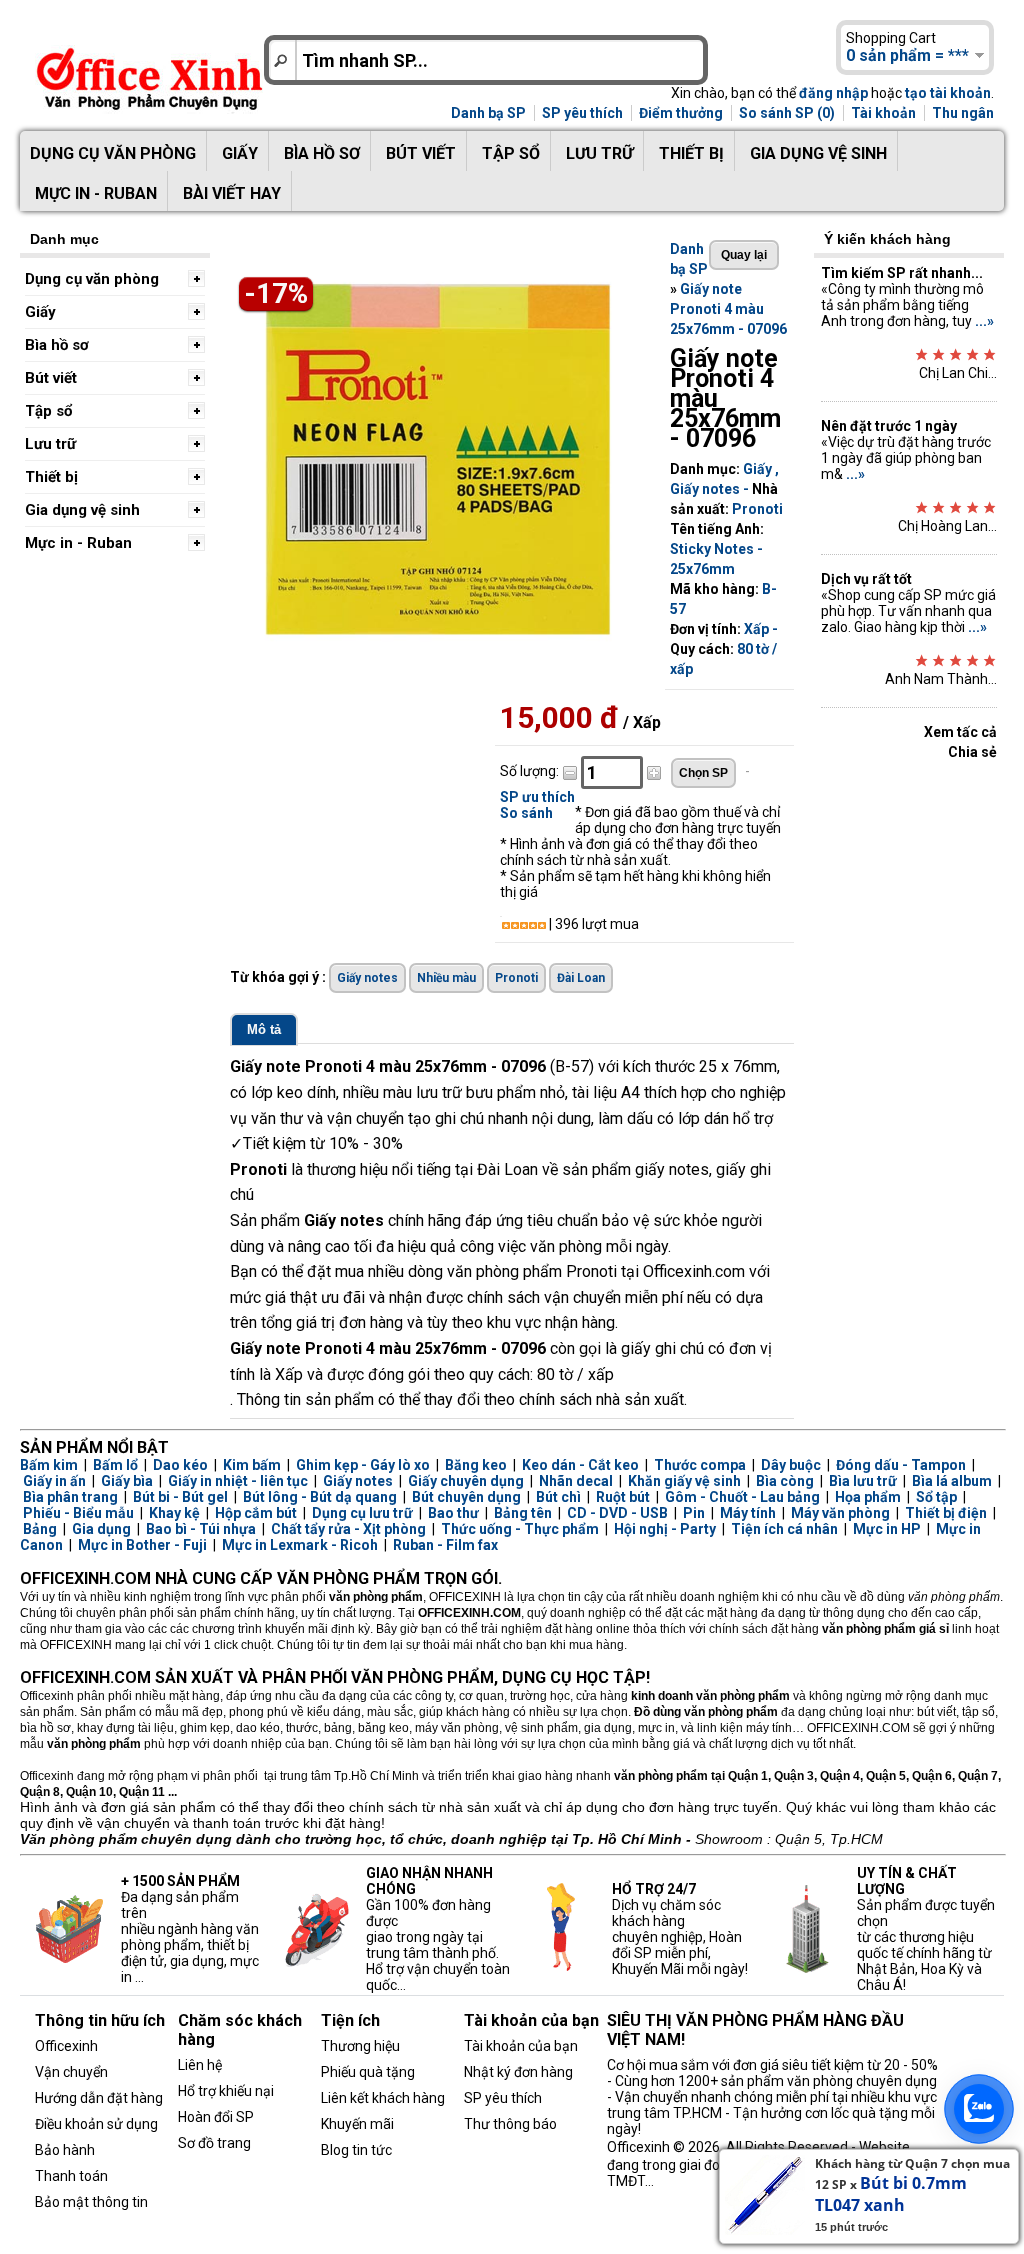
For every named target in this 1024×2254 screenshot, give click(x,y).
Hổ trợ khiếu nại (226, 2091)
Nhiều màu (446, 978)
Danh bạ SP (488, 113)
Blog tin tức (356, 2150)
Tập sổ (511, 153)
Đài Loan (581, 978)
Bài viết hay (232, 193)
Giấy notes (705, 489)
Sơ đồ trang (214, 2143)
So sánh (526, 813)
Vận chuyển (71, 2072)
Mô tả (264, 1029)
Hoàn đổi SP (216, 2117)
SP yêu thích (582, 113)
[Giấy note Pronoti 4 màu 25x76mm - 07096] (440, 639)
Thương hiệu (360, 2046)
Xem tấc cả (960, 732)
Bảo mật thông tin (91, 2202)
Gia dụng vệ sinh (818, 153)
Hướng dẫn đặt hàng (99, 2098)
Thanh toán (71, 2176)
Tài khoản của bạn (521, 2046)
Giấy (240, 153)
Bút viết (421, 153)
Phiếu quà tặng (368, 2072)
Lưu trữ (599, 153)
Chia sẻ (972, 752)
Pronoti (757, 509)
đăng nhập (833, 93)
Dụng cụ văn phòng (113, 153)
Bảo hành (65, 2150)
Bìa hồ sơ (322, 153)
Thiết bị (691, 153)
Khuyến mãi (357, 2124)
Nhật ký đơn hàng (518, 2072)
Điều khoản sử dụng (96, 2124)
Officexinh (66, 2046)
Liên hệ (200, 2065)
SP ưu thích (537, 797)
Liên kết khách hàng (383, 2098)
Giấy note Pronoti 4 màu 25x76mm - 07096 (728, 309)
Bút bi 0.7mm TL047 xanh (891, 2194)
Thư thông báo (510, 2124)
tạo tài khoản (948, 93)
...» (984, 321)
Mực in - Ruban (96, 193)
